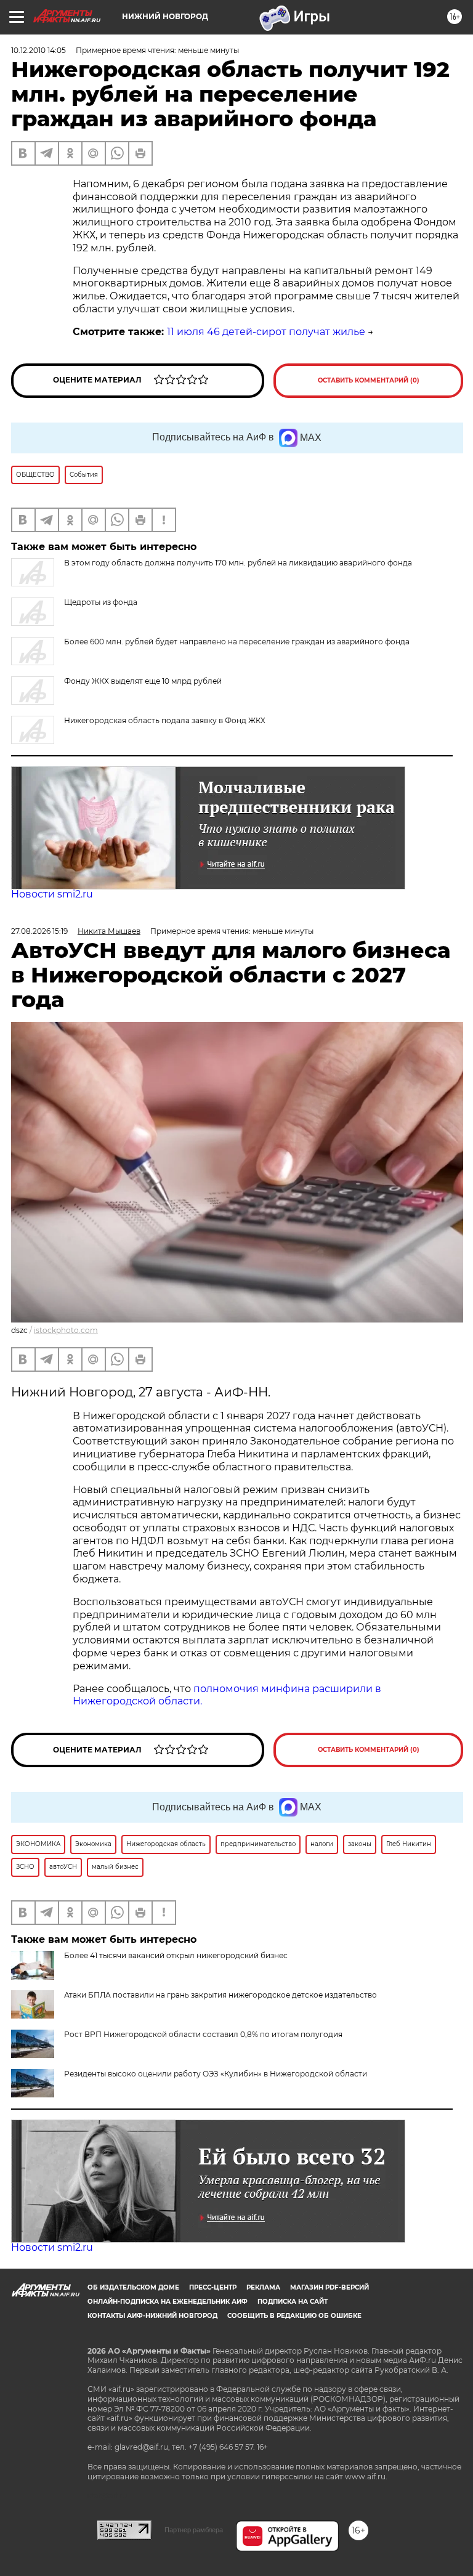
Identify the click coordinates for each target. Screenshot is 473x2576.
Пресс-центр (213, 2287)
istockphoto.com (66, 1330)
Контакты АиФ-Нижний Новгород (152, 2316)
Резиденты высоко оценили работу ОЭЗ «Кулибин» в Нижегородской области (216, 2074)
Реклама (263, 2287)
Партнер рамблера (194, 2530)
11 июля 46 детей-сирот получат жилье (266, 332)
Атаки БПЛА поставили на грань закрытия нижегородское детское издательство (220, 1995)
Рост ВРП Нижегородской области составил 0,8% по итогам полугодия (203, 2034)
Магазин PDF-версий (329, 2287)
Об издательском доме (133, 2287)
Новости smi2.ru (52, 894)
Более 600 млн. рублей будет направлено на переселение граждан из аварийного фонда (237, 642)
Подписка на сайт (293, 2302)
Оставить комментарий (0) (369, 380)
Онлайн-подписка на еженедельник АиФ (168, 2302)
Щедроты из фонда (101, 602)
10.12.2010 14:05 (38, 50)
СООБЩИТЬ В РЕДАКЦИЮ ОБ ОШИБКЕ (294, 2316)
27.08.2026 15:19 (39, 931)
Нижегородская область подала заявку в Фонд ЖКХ (165, 720)
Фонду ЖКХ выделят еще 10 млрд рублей (143, 681)
